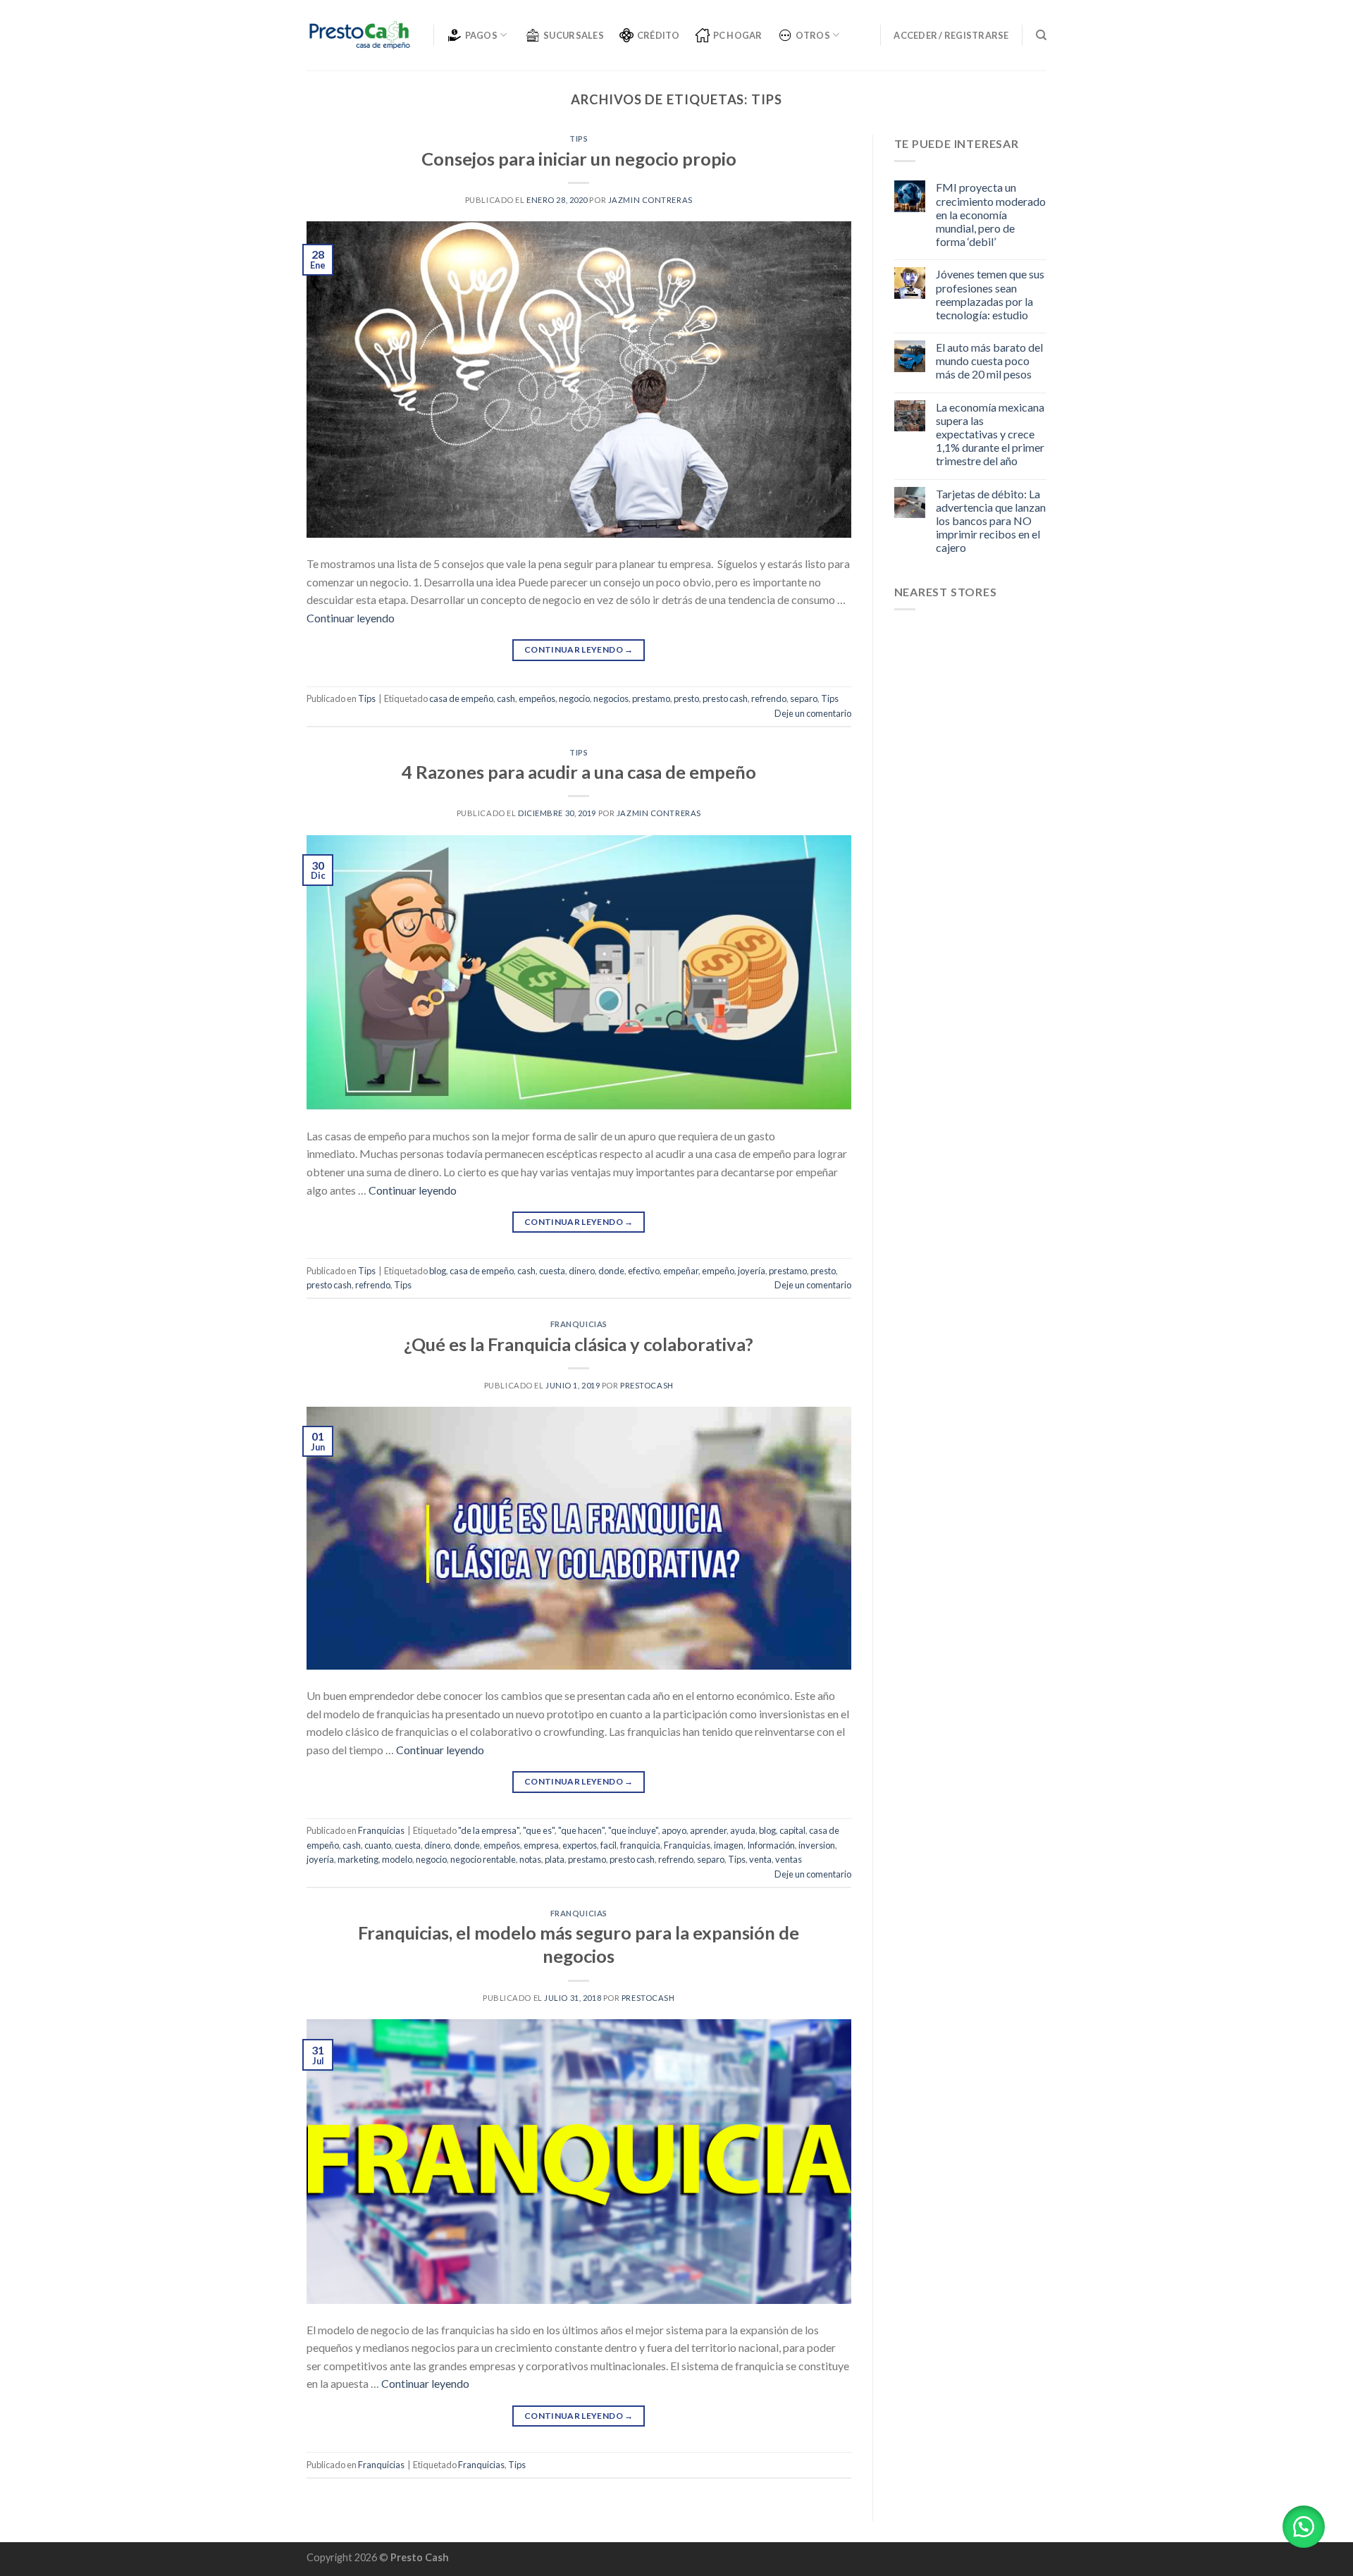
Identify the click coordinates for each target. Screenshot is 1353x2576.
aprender (708, 1830)
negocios (611, 698)
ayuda (743, 1830)
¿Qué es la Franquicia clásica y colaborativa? (579, 1344)
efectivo (644, 1271)
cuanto (378, 1845)
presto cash (725, 698)
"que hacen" (581, 1830)
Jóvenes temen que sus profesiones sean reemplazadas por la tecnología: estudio (990, 294)
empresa (541, 1845)
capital (792, 1830)
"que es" (539, 1830)
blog (438, 1271)
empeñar (681, 1271)
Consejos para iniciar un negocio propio (579, 159)
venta (760, 1859)
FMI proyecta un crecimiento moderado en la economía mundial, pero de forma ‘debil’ (991, 214)
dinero (582, 1271)
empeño (718, 1271)
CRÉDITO (659, 35)
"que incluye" (633, 1830)
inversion (817, 1845)
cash (506, 698)
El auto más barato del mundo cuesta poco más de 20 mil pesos (989, 360)
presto (686, 698)
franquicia (640, 1845)
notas (530, 1859)
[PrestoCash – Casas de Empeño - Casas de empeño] (359, 36)
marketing (358, 1859)
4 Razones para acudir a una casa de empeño (579, 772)
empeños (537, 698)
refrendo (769, 698)
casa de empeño (461, 698)
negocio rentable (483, 1859)
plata (555, 1859)
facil (608, 1845)
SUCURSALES (574, 35)
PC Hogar (738, 35)
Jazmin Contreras (650, 200)
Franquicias (579, 1324)
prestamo (651, 698)
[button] (1304, 2527)
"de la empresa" (489, 1830)
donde (611, 1271)
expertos (580, 1845)
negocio (574, 698)
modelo (397, 1859)
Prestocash (647, 1385)
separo (804, 698)
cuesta (552, 1271)
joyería (752, 1271)
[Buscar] (1041, 35)
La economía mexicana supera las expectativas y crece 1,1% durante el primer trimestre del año (990, 434)
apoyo (674, 1830)
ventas (789, 1859)
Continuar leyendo (351, 618)
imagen (729, 1845)
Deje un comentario (813, 713)
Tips (579, 138)
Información (771, 1845)
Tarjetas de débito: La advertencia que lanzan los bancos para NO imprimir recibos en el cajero (991, 521)
